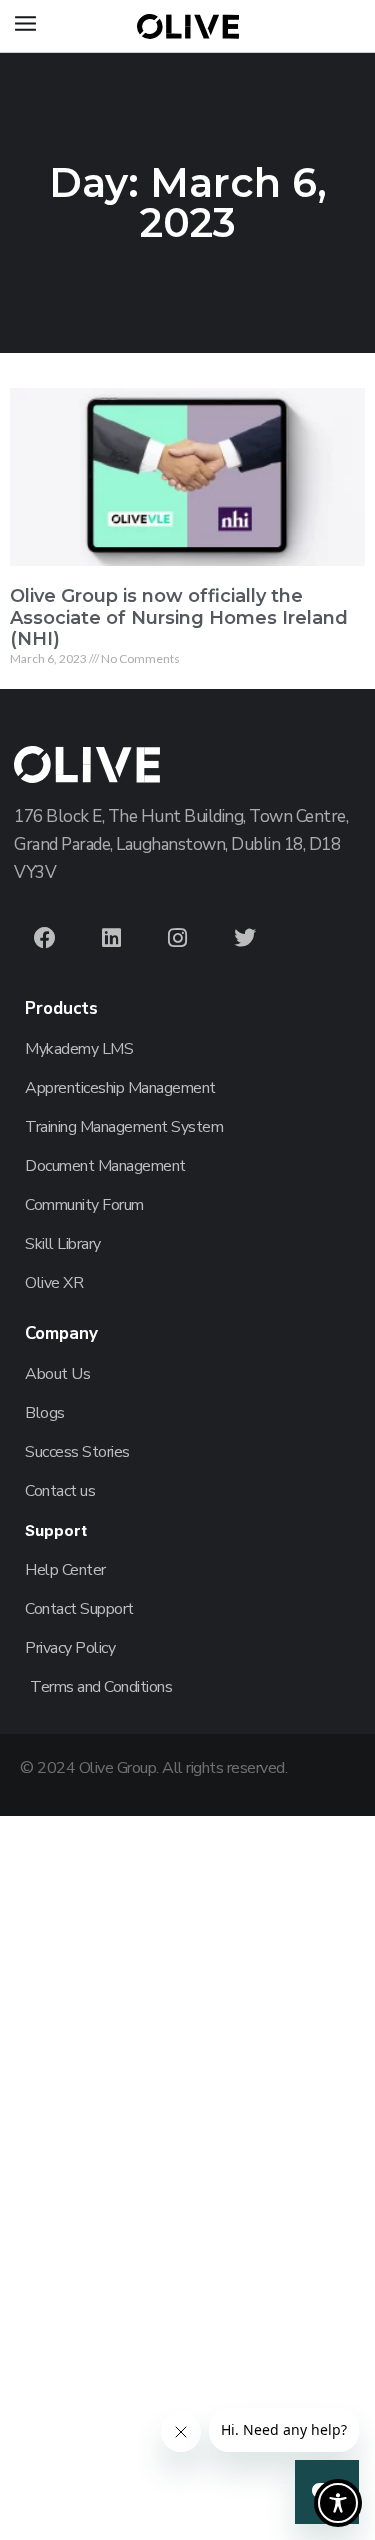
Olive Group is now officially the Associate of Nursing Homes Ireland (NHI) (179, 617)
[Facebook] (45, 938)
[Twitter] (245, 938)
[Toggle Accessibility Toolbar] (338, 2503)
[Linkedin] (112, 938)
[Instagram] (178, 938)
